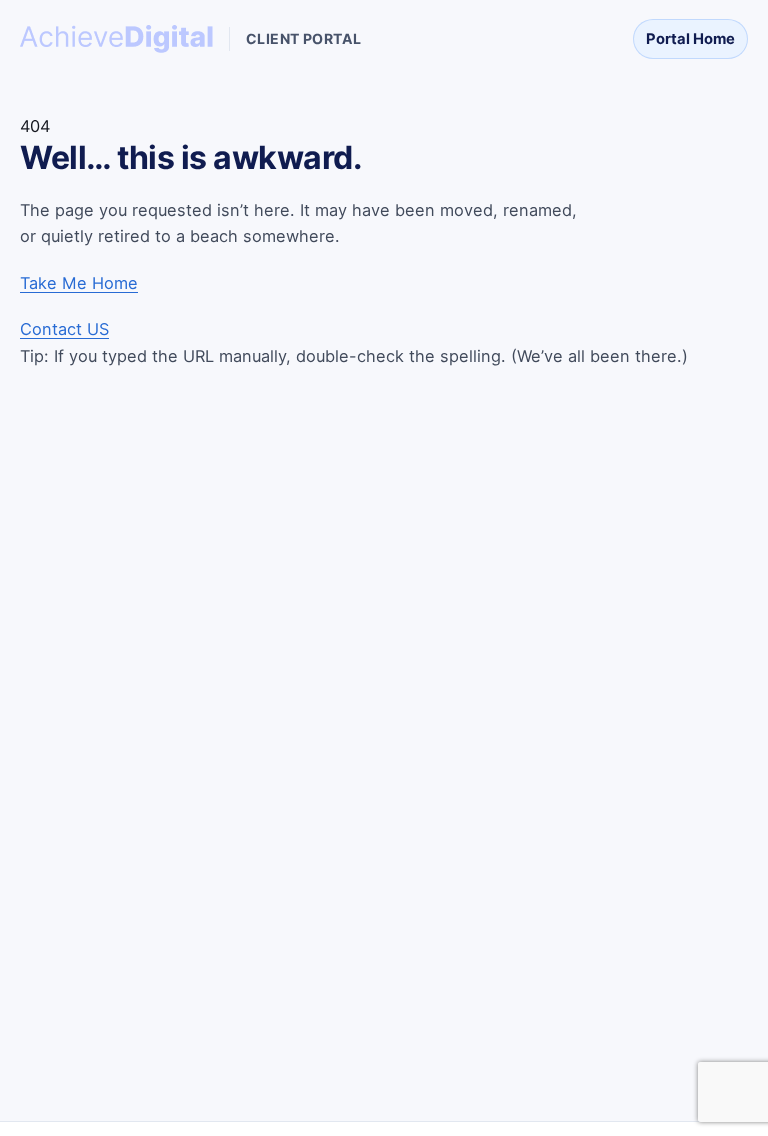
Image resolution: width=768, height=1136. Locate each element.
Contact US (64, 329)
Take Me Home (79, 283)
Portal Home (690, 39)
